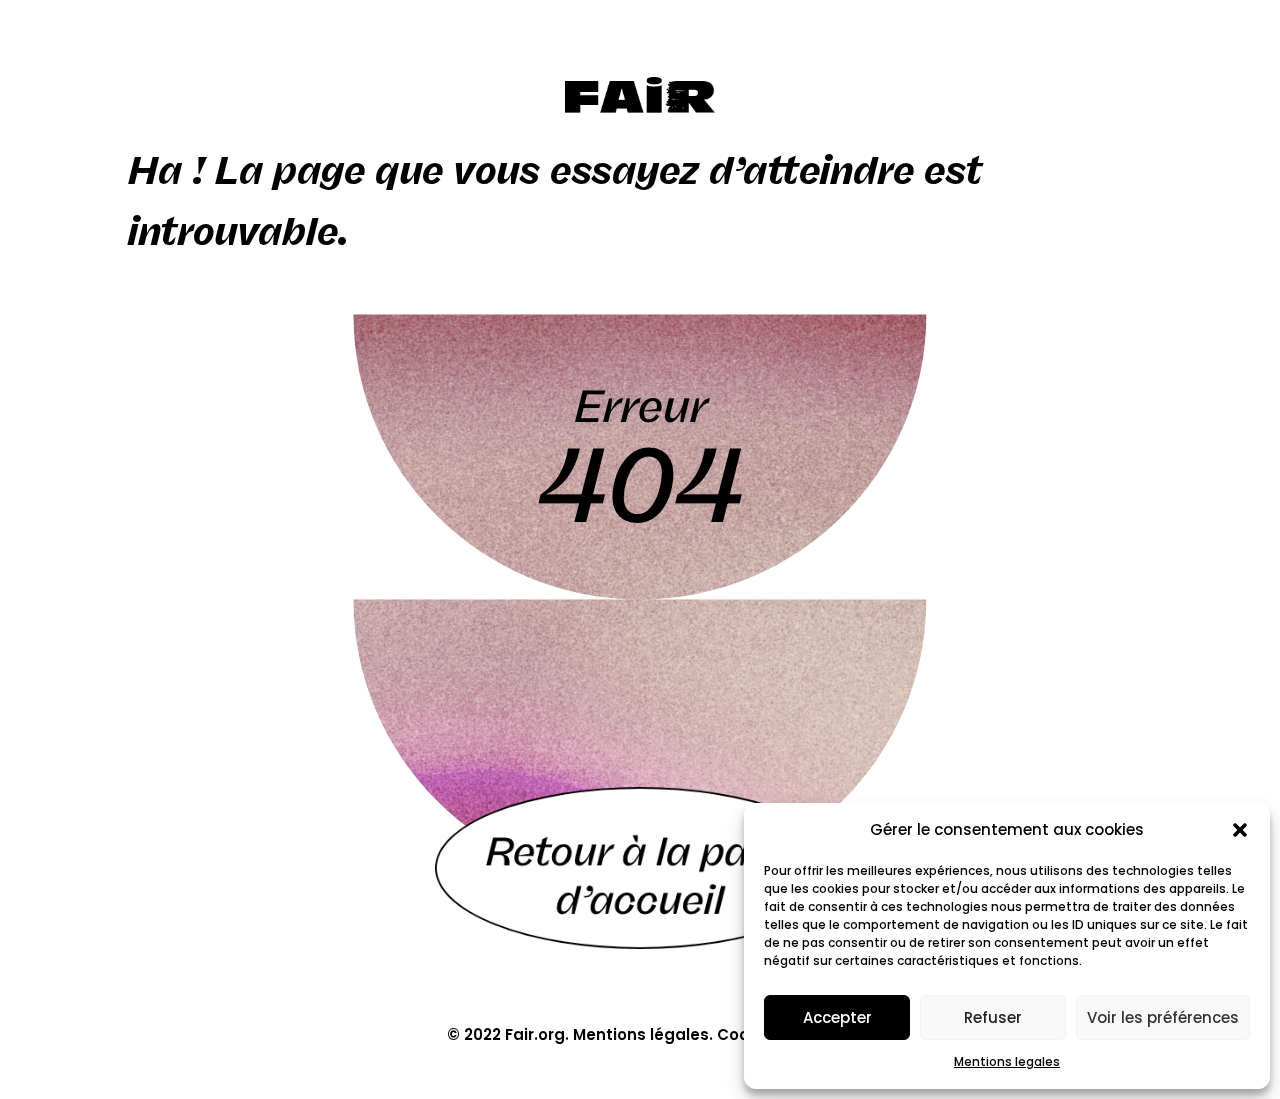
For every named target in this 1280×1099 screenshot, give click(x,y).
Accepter (837, 1017)
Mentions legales (1007, 1061)
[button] (1240, 830)
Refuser (993, 1017)
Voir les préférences (1163, 1017)
